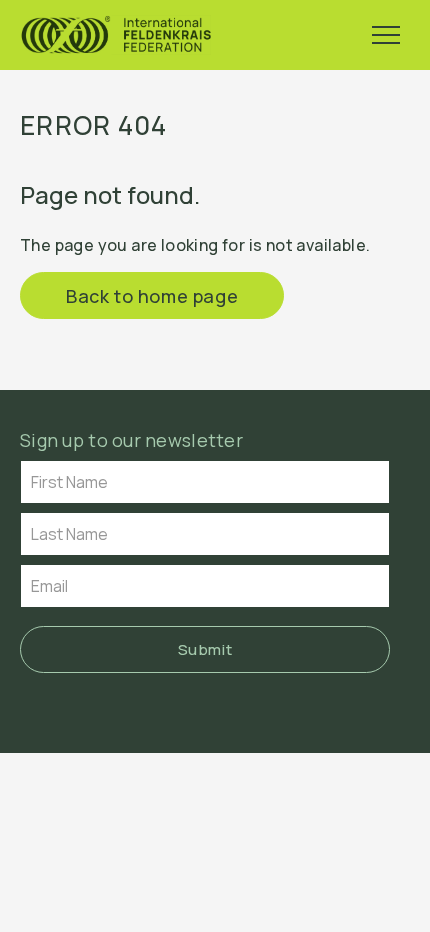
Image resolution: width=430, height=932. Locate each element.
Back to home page (152, 296)
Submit (205, 649)
